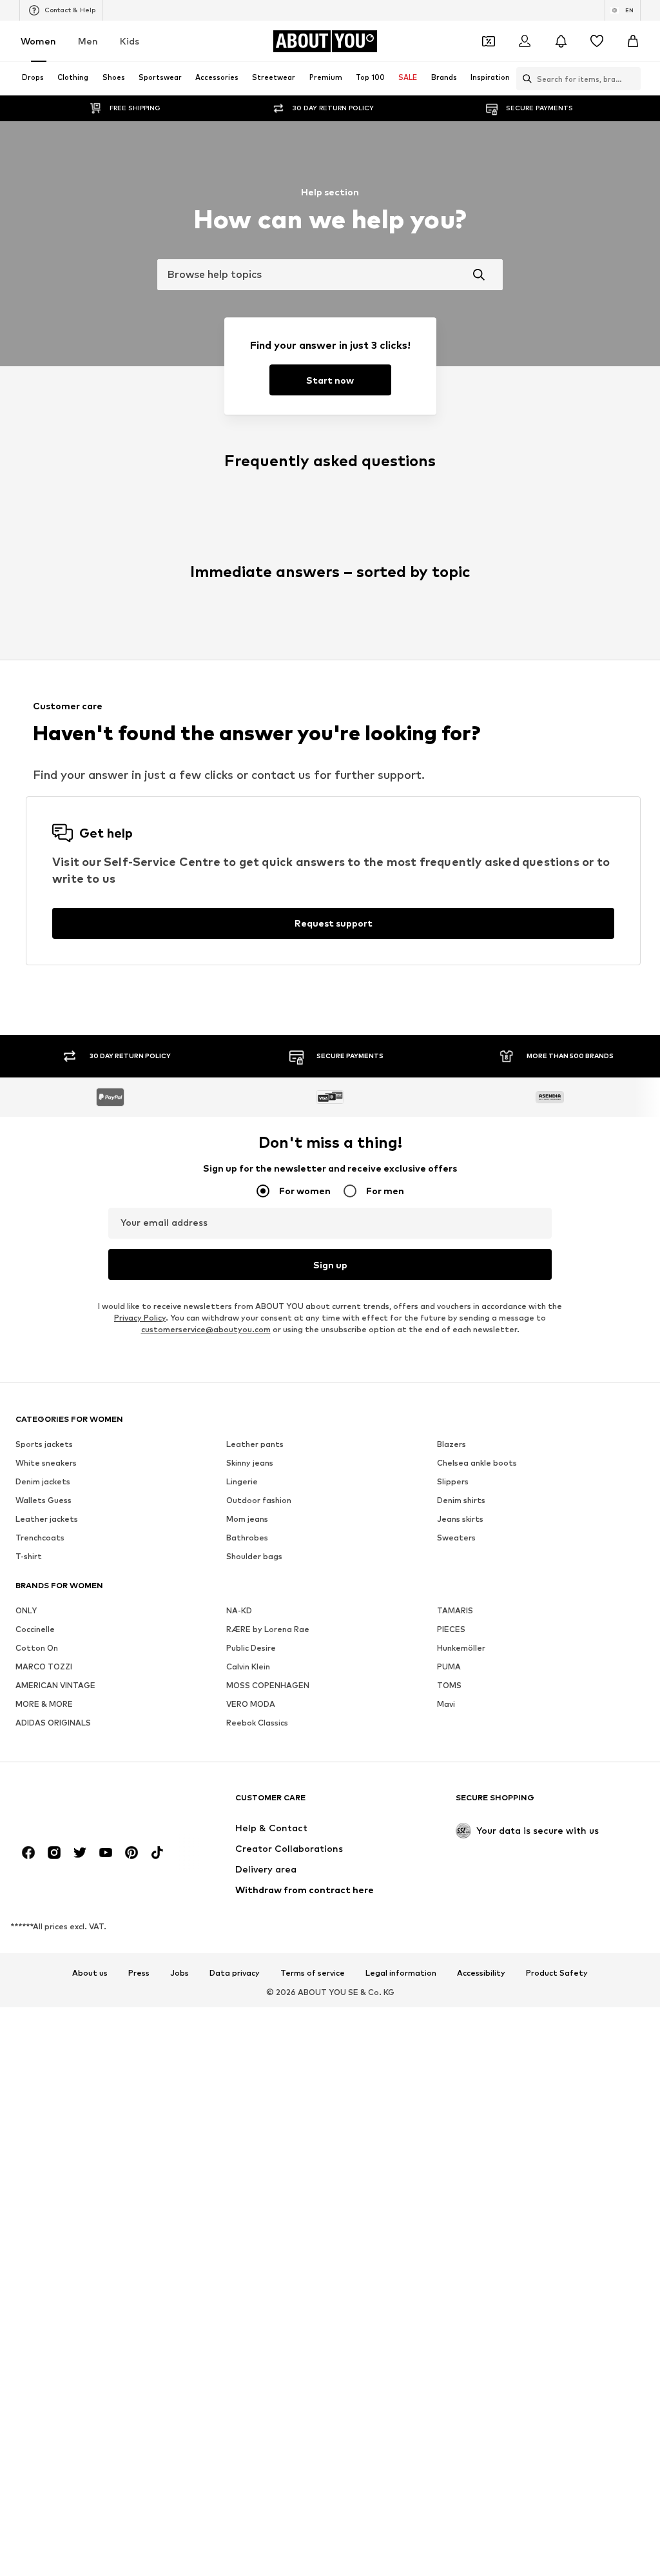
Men (88, 41)
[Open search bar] (524, 79)
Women (38, 41)
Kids (130, 41)
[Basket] (633, 41)
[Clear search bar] (631, 79)
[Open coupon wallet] (489, 41)
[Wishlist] (597, 41)
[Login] (525, 41)
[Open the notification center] (561, 41)
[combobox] (330, 275)
